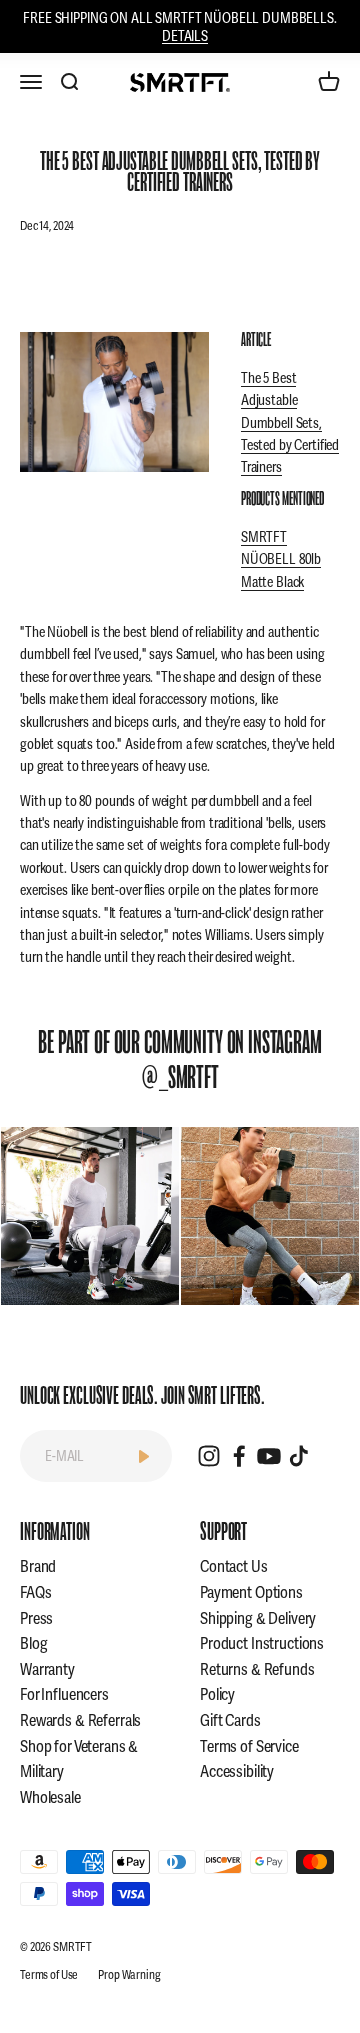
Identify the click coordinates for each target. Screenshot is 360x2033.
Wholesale (50, 1797)
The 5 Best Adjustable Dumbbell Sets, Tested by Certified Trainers (290, 423)
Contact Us (234, 1566)
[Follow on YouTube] (269, 1456)
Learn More (90, 1215)
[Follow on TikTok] (299, 1456)
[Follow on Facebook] (239, 1456)
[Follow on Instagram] (209, 1456)
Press (36, 1618)
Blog (33, 1643)
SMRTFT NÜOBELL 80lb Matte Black (281, 559)
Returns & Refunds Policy (257, 1682)
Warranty (47, 1669)
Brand (38, 1566)
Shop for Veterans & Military (79, 1759)
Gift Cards (230, 1720)
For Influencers (64, 1694)
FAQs (35, 1592)
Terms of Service (249, 1746)
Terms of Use (49, 1975)
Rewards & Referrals (80, 1720)
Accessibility (237, 1771)
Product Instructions (262, 1643)
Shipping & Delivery (258, 1618)
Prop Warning (129, 1975)
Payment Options (251, 1592)
